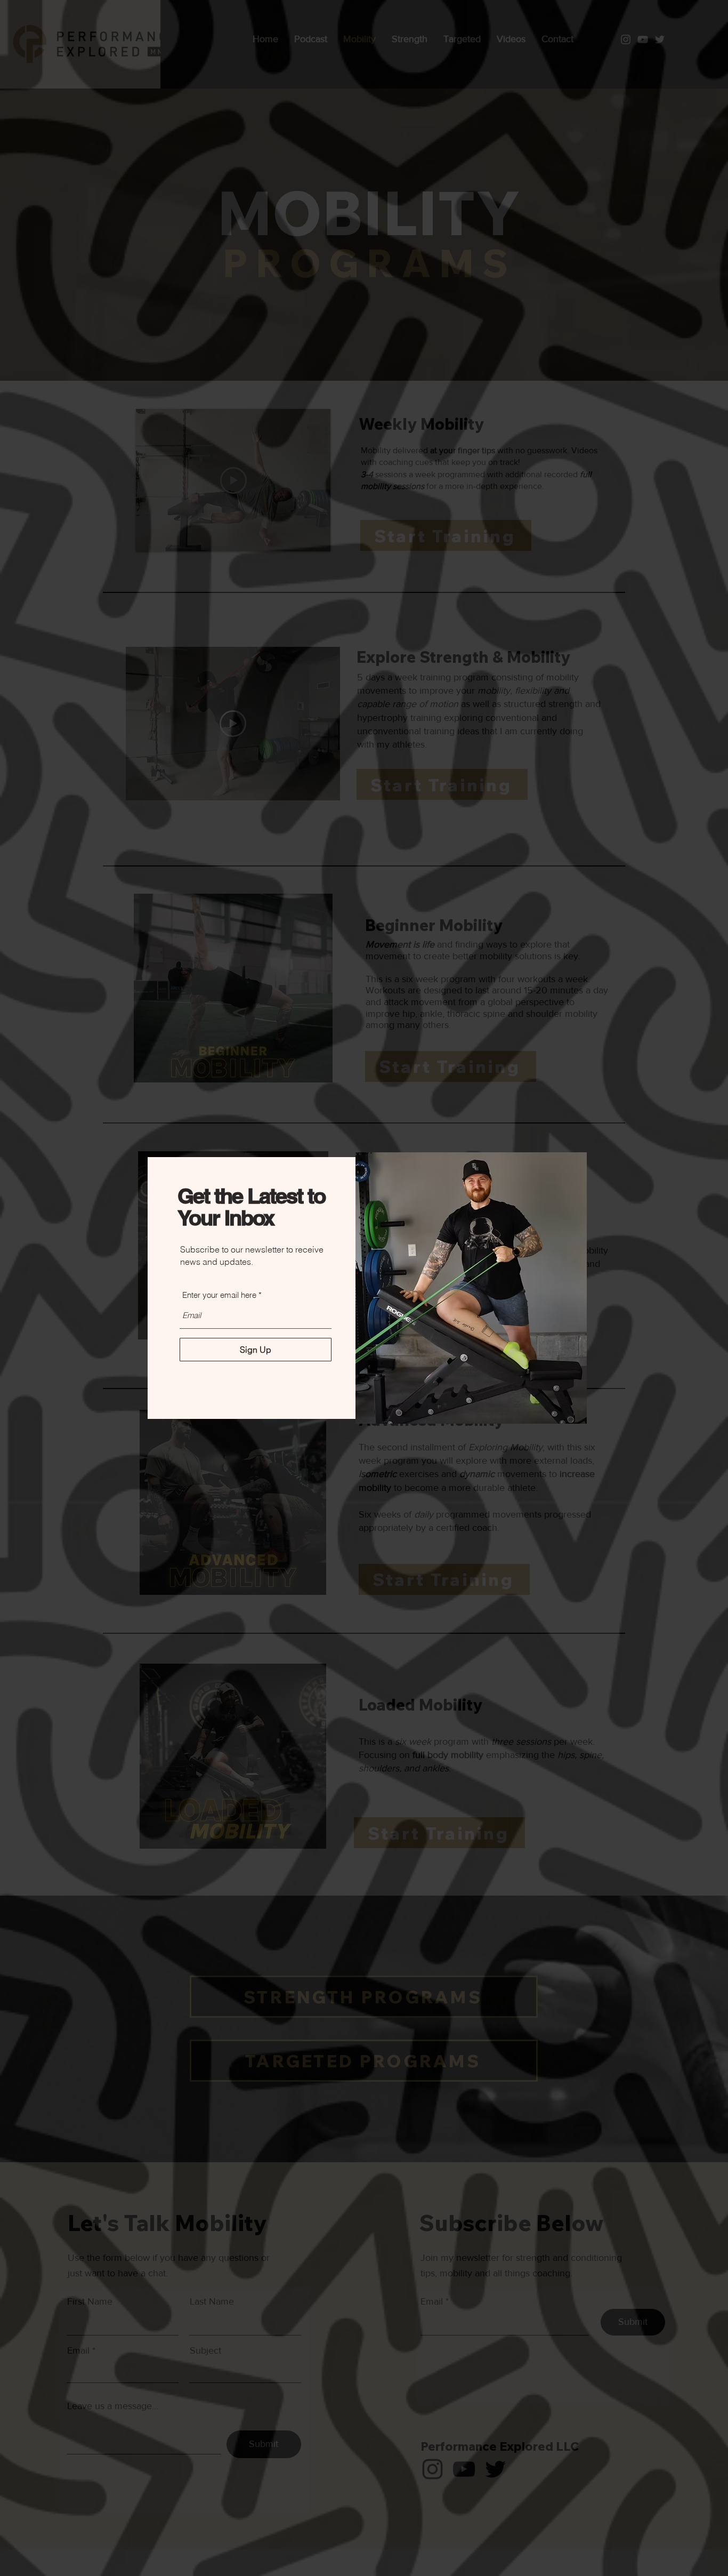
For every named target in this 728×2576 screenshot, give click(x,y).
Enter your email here (219, 1295)
